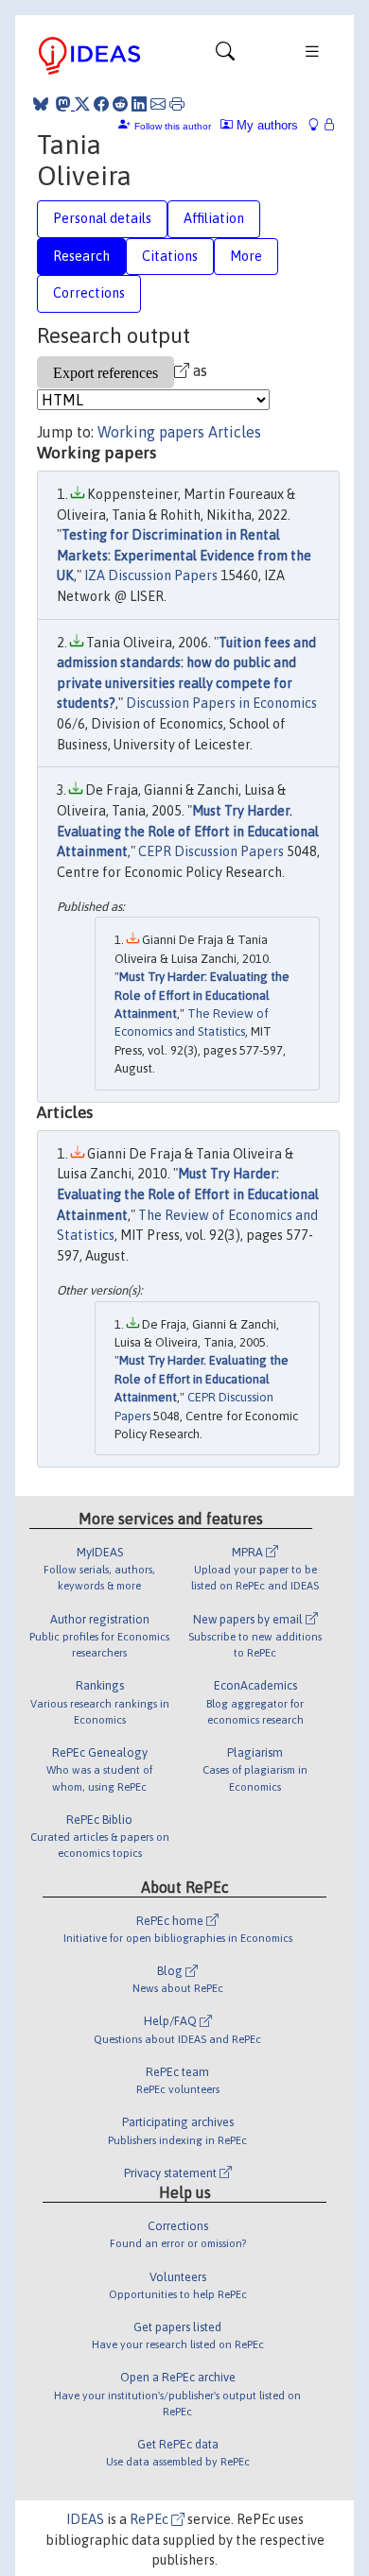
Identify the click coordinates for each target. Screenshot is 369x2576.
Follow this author (173, 126)
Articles (235, 432)
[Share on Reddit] (120, 104)
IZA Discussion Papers (151, 575)
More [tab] (246, 256)
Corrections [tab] (89, 293)
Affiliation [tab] (214, 218)
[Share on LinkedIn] (139, 104)
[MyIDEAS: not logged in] (319, 125)
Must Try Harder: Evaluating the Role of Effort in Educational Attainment (202, 995)
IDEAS (85, 2519)
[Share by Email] (158, 104)
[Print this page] (177, 104)
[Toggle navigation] (225, 56)
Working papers (151, 432)
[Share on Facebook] (101, 104)
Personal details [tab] (102, 218)
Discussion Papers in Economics (221, 703)
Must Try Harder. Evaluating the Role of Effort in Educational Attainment (188, 831)
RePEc (150, 2519)
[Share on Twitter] (82, 104)
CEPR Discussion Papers (211, 851)
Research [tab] (81, 256)
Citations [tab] (170, 256)
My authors (265, 125)
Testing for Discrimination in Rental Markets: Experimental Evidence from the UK (184, 555)
